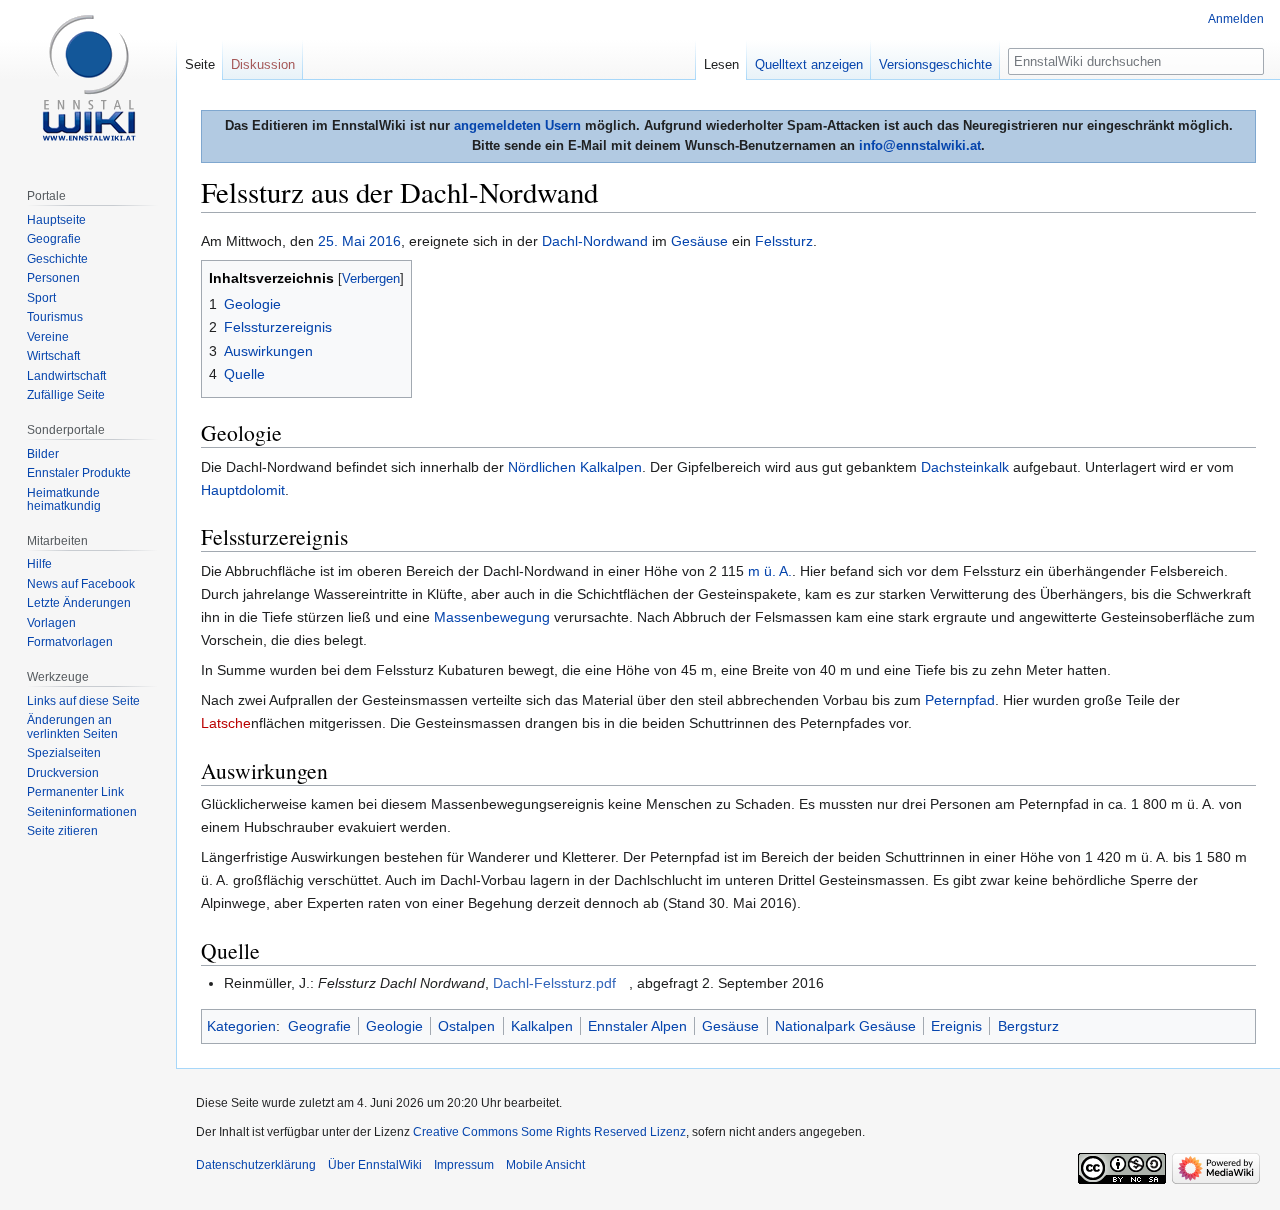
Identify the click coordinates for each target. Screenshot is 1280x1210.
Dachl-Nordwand (595, 241)
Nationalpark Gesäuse (845, 1026)
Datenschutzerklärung (256, 1165)
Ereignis (956, 1026)
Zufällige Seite (66, 395)
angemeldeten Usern (517, 125)
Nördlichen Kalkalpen (575, 467)
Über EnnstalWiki (375, 1165)
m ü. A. (770, 571)
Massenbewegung (492, 617)
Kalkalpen (542, 1026)
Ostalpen (466, 1026)
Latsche (226, 723)
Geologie (394, 1026)
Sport (41, 298)
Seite (200, 64)
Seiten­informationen (82, 812)
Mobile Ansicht (545, 1165)
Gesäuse (699, 241)
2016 (385, 241)
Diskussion (263, 64)
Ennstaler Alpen (637, 1026)
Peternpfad (960, 700)
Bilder (43, 454)
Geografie (319, 1026)
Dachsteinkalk (965, 467)
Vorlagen (51, 623)
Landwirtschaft (66, 376)
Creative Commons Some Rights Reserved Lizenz (549, 1132)
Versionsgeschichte (935, 64)
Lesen (721, 64)
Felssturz (784, 241)
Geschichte (57, 259)
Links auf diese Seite (83, 701)
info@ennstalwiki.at (920, 145)
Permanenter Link (75, 792)
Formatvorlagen (70, 642)
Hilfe (39, 564)
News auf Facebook (81, 584)
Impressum (464, 1165)
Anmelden (1236, 19)
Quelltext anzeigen (809, 64)
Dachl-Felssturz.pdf (554, 983)
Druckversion (63, 773)
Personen (53, 278)
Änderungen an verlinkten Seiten (72, 727)
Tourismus (55, 317)
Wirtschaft (53, 356)
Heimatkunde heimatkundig (64, 500)
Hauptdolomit (243, 490)
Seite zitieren (62, 831)
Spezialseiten (64, 753)
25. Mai (341, 241)
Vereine (48, 337)
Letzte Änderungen (79, 603)
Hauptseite (56, 220)
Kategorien (241, 1026)
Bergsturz (1028, 1026)
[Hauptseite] (88, 80)
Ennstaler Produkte (79, 473)
